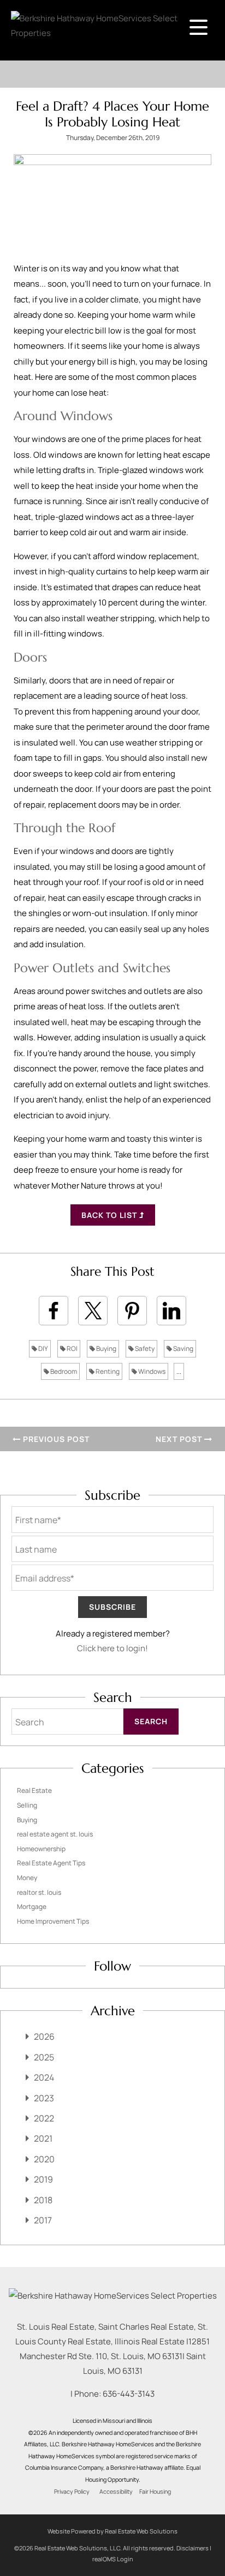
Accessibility (116, 2492)
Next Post (180, 1439)
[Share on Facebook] (54, 1311)
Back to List (110, 1215)
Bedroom (63, 1371)
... (179, 1371)
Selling (27, 1805)
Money (27, 1878)
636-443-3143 (129, 2394)
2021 (43, 2138)
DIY (43, 1348)
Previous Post (55, 1439)
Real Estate (34, 1790)
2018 (43, 2200)
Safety (144, 1348)
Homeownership (41, 1849)
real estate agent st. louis (55, 1834)
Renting (107, 1371)
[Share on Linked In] (171, 1311)
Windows (151, 1371)
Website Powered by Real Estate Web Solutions (112, 2531)
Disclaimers (193, 2548)
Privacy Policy (72, 2492)
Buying (106, 1348)
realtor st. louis (39, 1892)
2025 (44, 2057)
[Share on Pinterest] (132, 1311)
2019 (43, 2179)
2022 (44, 2118)
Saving (183, 1348)
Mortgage (32, 1907)
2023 (44, 2098)
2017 (43, 2220)
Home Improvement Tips (53, 1921)
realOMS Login (113, 2559)
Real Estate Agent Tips (51, 1863)
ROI (72, 1348)
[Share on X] (93, 1311)
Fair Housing (155, 2492)
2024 (44, 2077)
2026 (44, 2036)
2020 (44, 2159)
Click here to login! (112, 1648)
